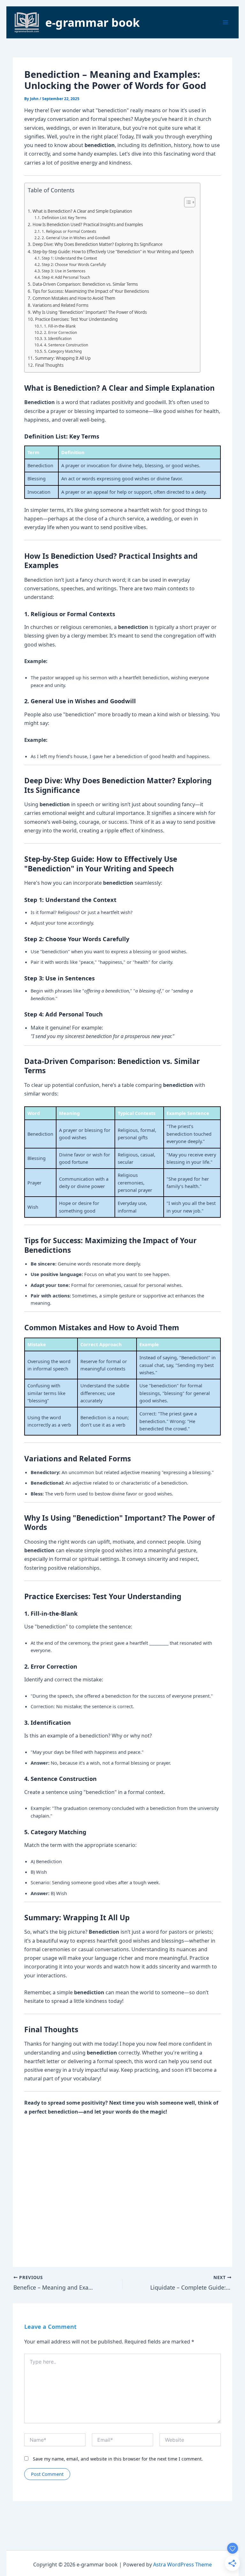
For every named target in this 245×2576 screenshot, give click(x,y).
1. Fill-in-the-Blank (60, 326)
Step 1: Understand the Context (69, 258)
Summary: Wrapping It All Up (63, 358)
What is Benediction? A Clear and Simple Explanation (82, 211)
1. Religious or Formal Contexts (69, 231)
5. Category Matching (63, 351)
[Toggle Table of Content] (186, 202)
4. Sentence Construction (66, 345)
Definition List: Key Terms (64, 218)
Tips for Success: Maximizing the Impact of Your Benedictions (91, 291)
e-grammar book (93, 22)
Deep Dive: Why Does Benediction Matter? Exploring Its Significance (97, 244)
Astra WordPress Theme (182, 2565)
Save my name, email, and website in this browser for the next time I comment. (118, 2459)
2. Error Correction (60, 332)
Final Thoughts (49, 365)
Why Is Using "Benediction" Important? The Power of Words (90, 312)
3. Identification (58, 338)
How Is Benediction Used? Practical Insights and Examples (88, 225)
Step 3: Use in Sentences (63, 271)
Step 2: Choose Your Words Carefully (74, 264)
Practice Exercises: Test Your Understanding (76, 319)
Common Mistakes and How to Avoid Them (74, 298)
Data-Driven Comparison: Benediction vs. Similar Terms (85, 284)
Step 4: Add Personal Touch (66, 277)
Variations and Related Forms (60, 305)
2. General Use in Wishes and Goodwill (76, 238)
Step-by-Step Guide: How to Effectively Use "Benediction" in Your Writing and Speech (113, 252)
